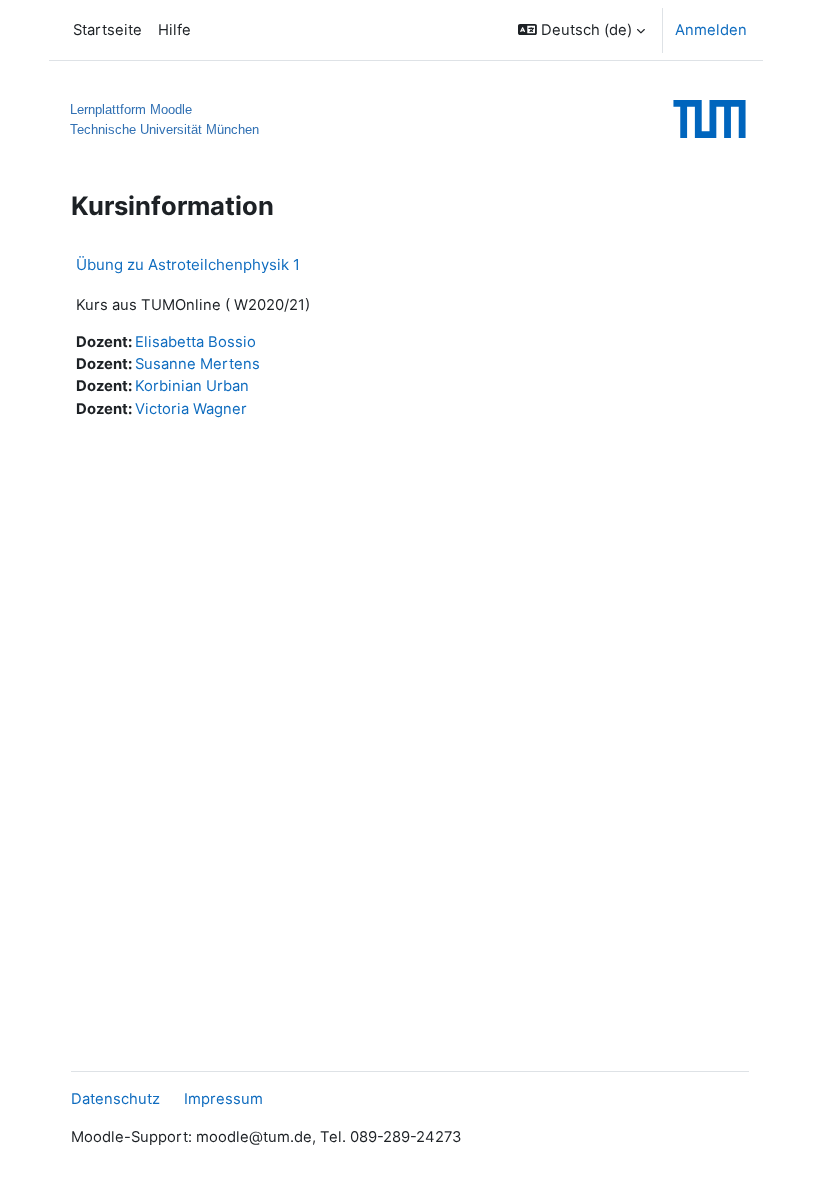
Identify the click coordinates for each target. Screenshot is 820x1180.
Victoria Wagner (191, 409)
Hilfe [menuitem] (174, 30)
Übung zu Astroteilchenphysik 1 (188, 264)
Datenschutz (115, 1099)
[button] (581, 30)
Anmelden (711, 30)
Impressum (223, 1099)
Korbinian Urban (192, 386)
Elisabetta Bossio (195, 342)
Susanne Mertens (197, 364)
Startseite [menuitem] (107, 30)
